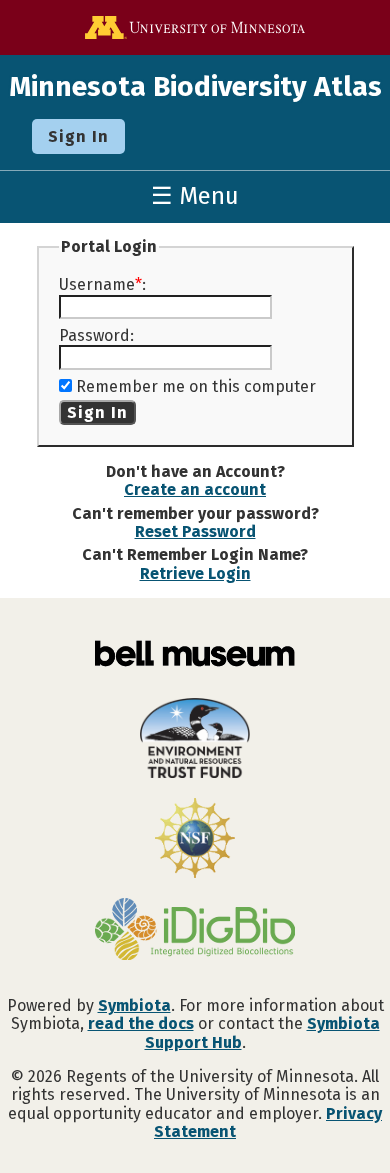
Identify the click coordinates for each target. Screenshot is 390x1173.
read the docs (141, 1023)
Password (94, 335)
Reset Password (195, 531)
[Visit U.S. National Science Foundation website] (195, 840)
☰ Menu (195, 196)
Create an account (195, 489)
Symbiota (134, 1005)
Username (97, 284)
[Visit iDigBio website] (195, 931)
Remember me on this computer (196, 386)
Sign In (78, 136)
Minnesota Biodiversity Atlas (195, 86)
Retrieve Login (195, 573)
